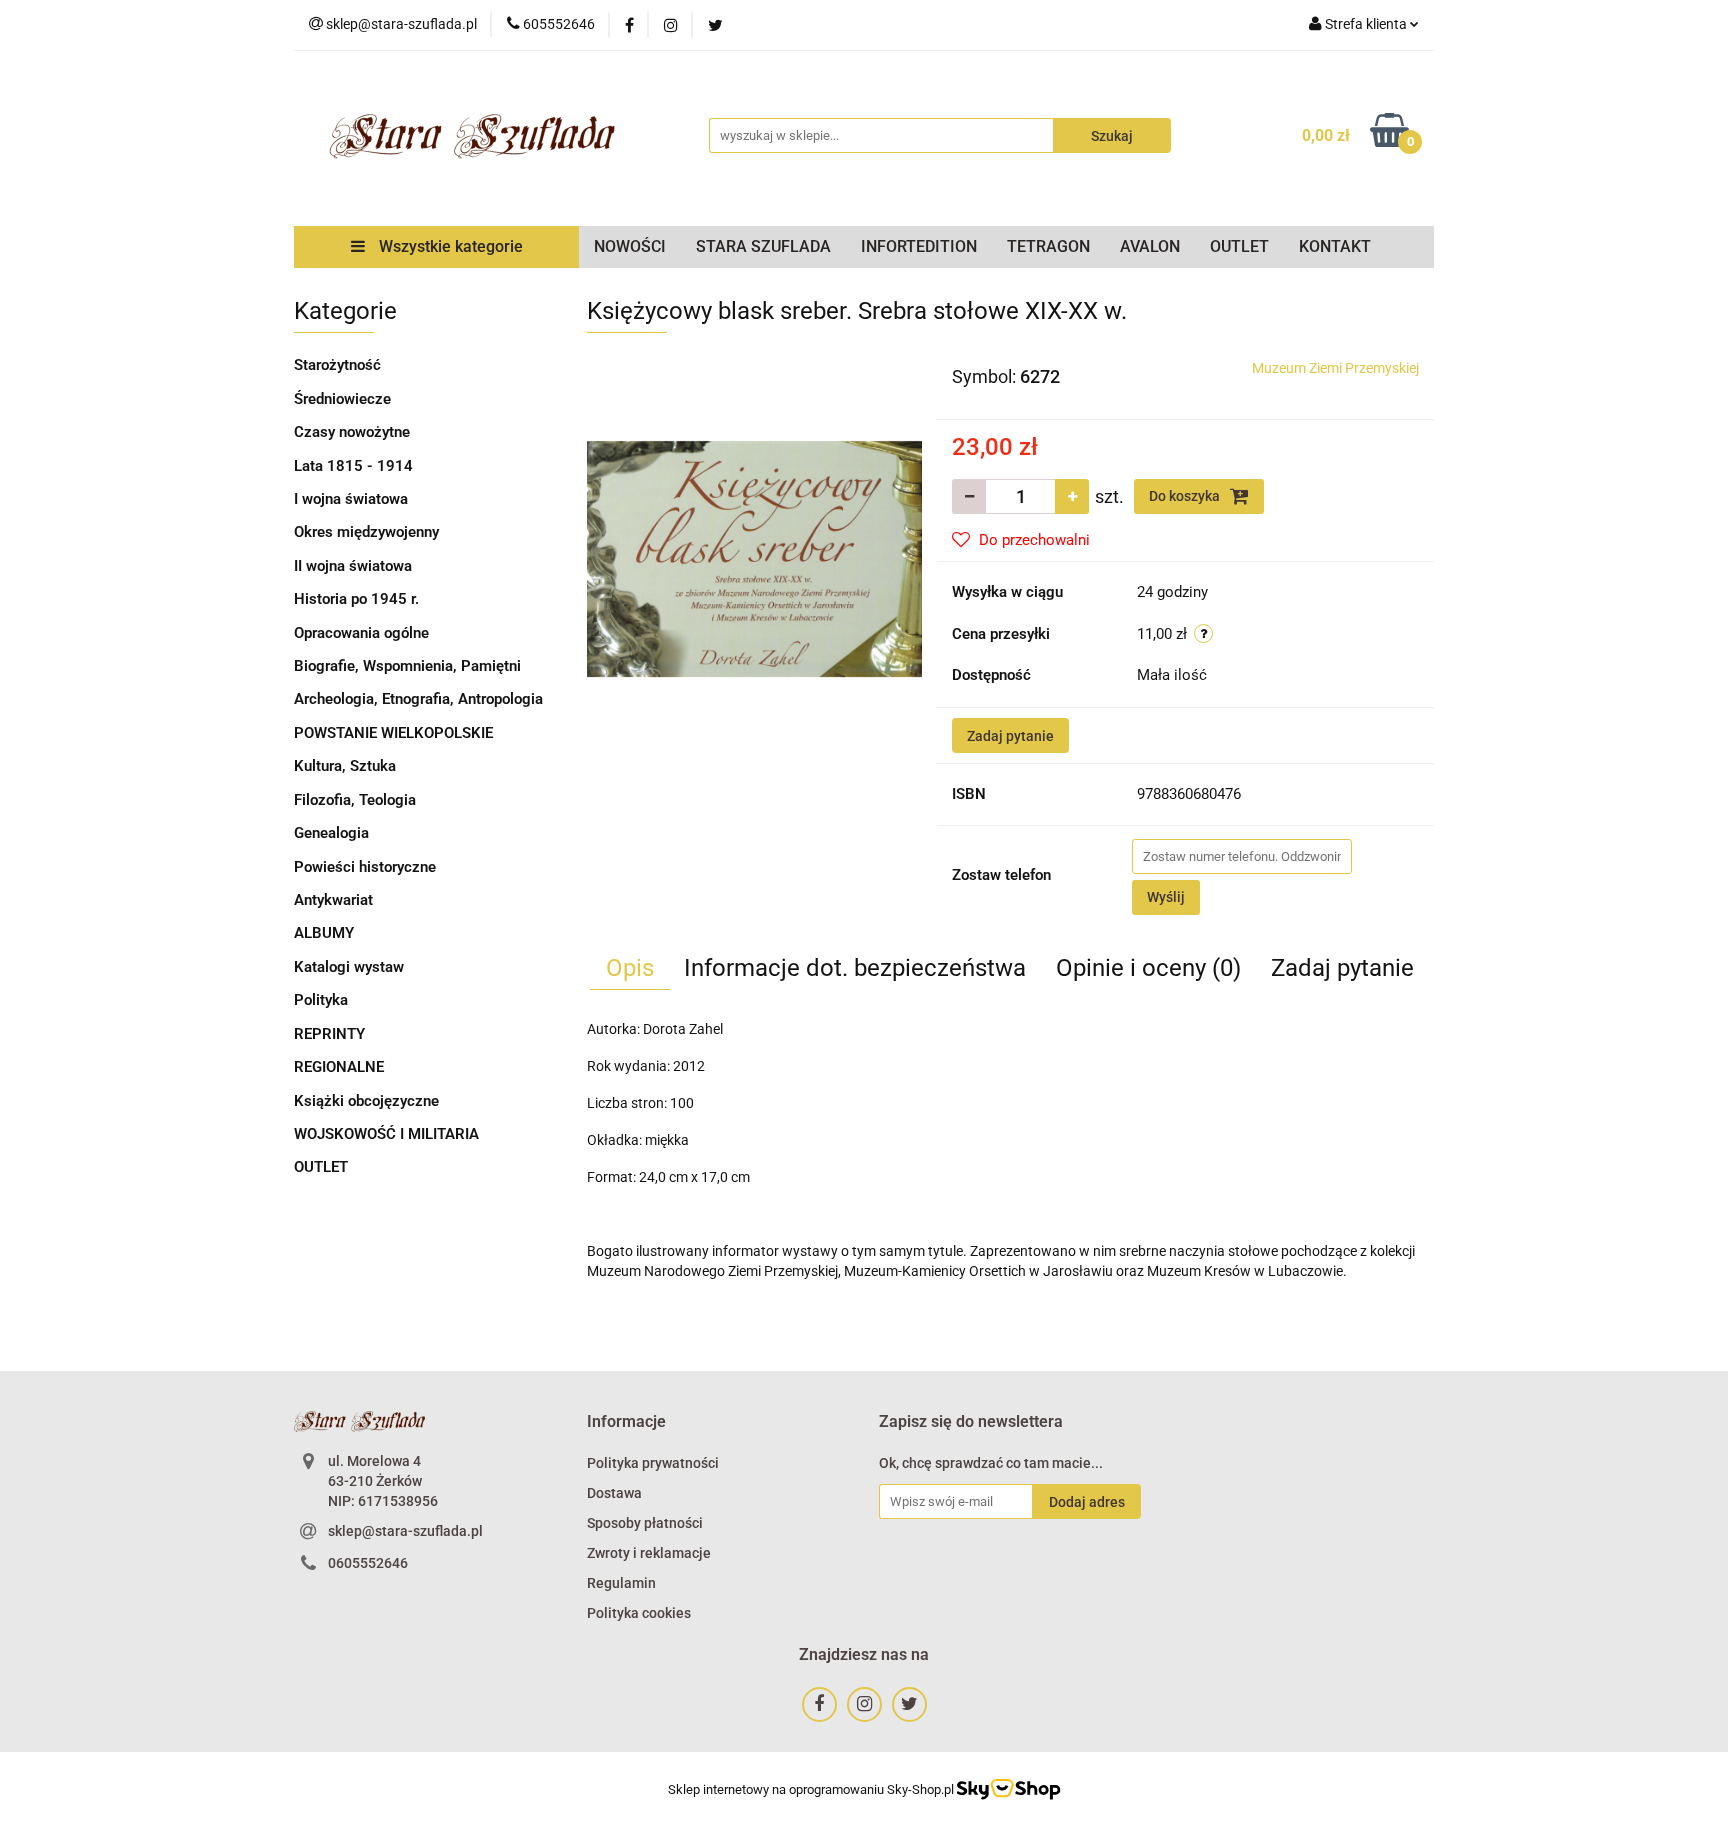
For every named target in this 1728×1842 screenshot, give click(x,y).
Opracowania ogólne (361, 633)
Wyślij (1166, 897)
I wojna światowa (351, 499)
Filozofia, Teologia (355, 800)
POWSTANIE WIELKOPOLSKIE (393, 733)
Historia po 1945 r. (356, 599)
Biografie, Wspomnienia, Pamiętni (407, 666)
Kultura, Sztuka (345, 766)
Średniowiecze (342, 399)
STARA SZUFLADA (763, 246)
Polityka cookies (639, 1613)
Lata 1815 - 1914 (353, 466)
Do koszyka (1186, 496)
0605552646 (368, 1563)
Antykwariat (333, 900)
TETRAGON (1048, 246)
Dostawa (614, 1493)
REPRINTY (329, 1034)
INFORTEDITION (919, 246)
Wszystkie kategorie (449, 246)
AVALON (1150, 246)
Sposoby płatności (645, 1523)
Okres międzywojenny (366, 532)
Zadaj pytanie (1010, 736)
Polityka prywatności (653, 1463)
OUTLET (1239, 246)
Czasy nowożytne (352, 432)
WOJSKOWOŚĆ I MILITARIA (386, 1134)
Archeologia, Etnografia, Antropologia (418, 699)
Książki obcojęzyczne (366, 1101)
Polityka (321, 1000)
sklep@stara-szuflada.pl (405, 1531)
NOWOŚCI (630, 246)
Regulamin (621, 1583)
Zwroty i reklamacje (649, 1553)
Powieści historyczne (365, 867)
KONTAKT (1335, 246)
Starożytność (337, 365)
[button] (626, 1422)
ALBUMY (324, 933)
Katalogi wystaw (349, 967)
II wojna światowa (353, 566)
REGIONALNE (339, 1067)
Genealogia (331, 833)
